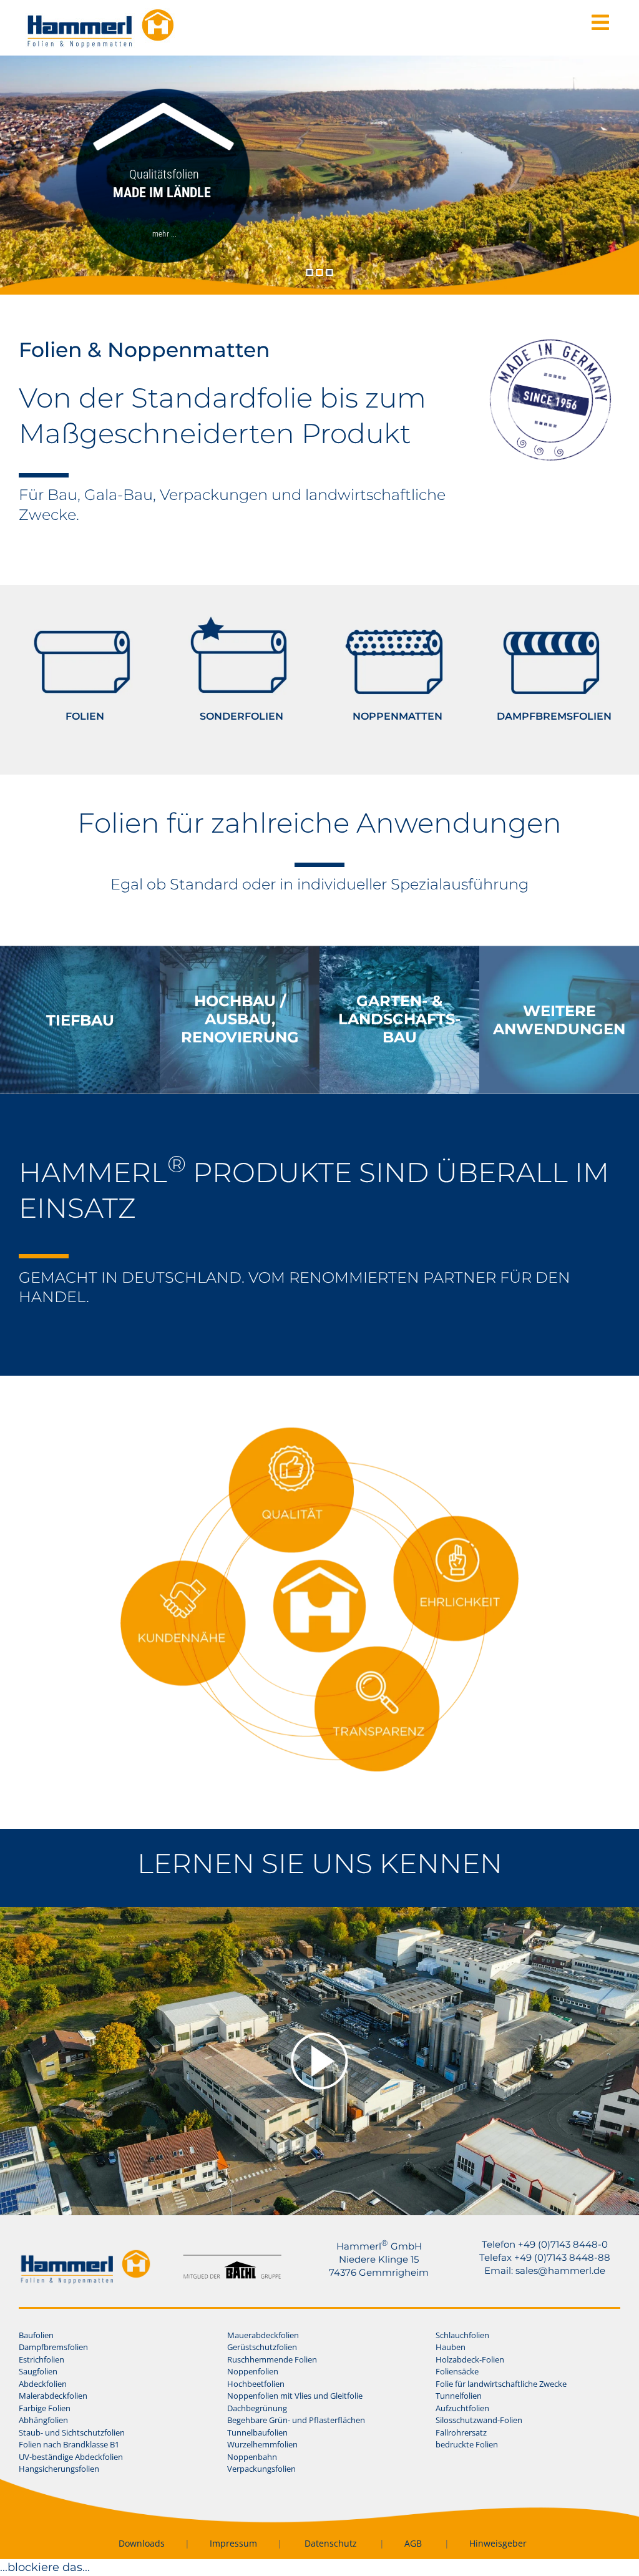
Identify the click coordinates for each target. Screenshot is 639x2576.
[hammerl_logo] (100, 14)
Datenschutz (331, 2543)
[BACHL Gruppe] (232, 2260)
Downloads (142, 2543)
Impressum (233, 2543)
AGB (413, 2543)
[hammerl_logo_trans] (85, 2255)
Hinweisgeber (498, 2543)
